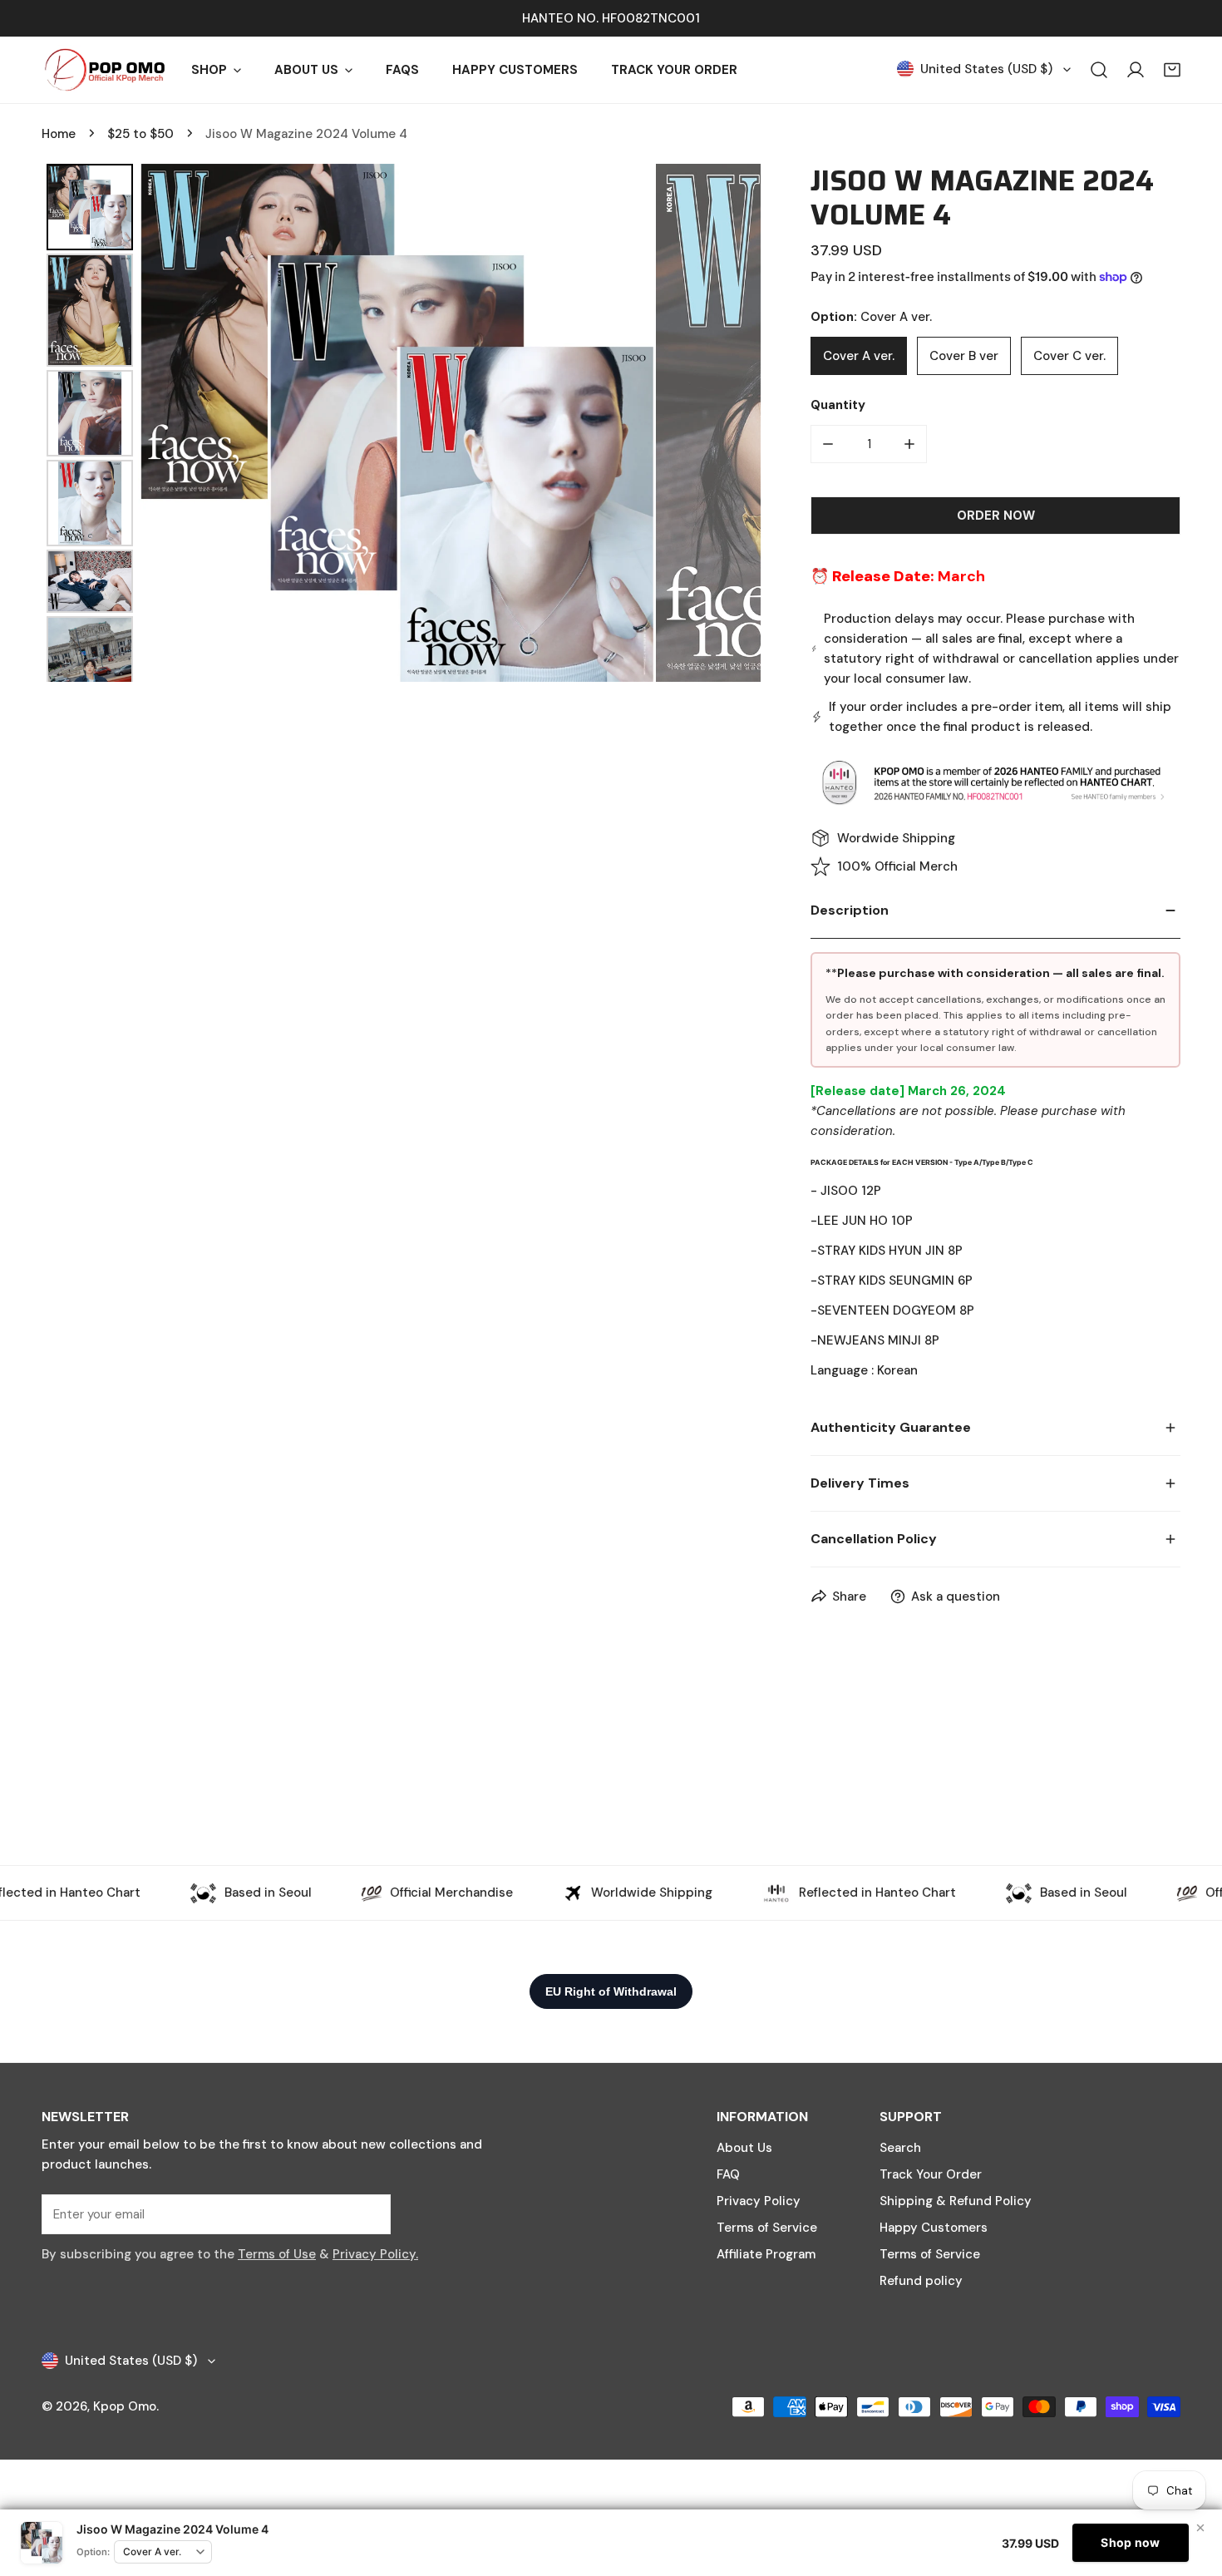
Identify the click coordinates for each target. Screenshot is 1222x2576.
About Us (744, 2148)
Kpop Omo (125, 2406)
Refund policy (921, 2281)
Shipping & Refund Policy (956, 2201)
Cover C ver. (1069, 356)
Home (59, 134)
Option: (93, 2552)
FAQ (728, 2174)
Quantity (838, 405)
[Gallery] (401, 423)
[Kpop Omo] (104, 70)
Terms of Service (767, 2228)
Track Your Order (931, 2174)
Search (900, 2148)
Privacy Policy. (375, 2254)
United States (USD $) (986, 69)
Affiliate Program (766, 2254)
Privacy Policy (759, 2201)
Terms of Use (277, 2254)
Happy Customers (934, 2228)
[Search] (1099, 70)
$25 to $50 (140, 134)
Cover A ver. (859, 356)
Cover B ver (964, 356)
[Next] (737, 422)
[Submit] (369, 2213)
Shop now (1130, 2542)
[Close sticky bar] (1200, 2528)
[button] (1172, 70)
